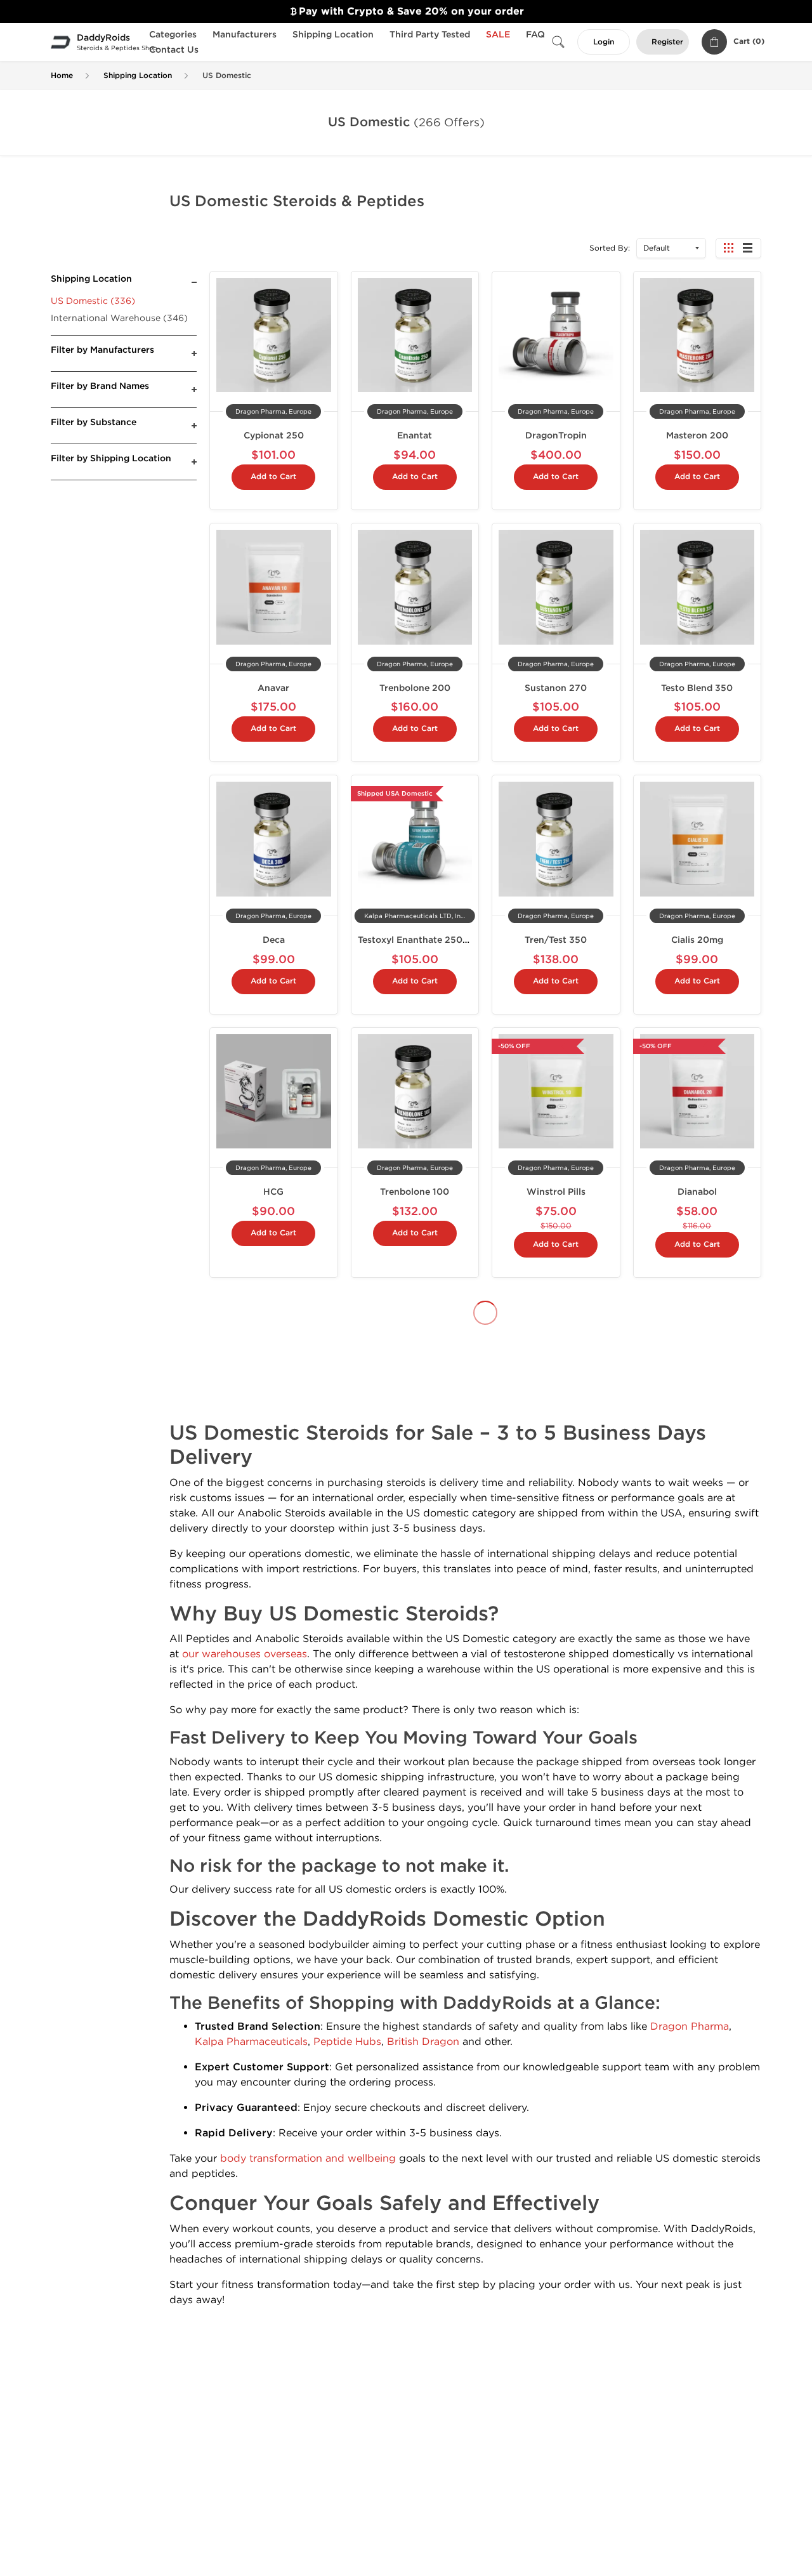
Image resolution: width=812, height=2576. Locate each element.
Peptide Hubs (347, 2041)
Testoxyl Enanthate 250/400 (422, 940)
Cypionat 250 (274, 436)
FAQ (535, 35)
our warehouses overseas (245, 1654)
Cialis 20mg (697, 940)
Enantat (415, 436)
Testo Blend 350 (697, 688)
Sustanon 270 (556, 688)
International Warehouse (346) (119, 318)
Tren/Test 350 (556, 940)
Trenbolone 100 (415, 1192)
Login (604, 42)
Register (667, 42)
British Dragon (423, 2041)
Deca (274, 940)
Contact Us (174, 50)
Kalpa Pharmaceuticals (251, 2041)
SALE (498, 35)
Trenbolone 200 (415, 688)
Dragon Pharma (690, 2026)
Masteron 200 (697, 436)
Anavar (273, 688)
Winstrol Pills (556, 1192)
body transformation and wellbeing (308, 2158)
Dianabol (697, 1192)
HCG (273, 1192)
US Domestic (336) (93, 301)
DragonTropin (556, 436)
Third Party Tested (430, 35)
